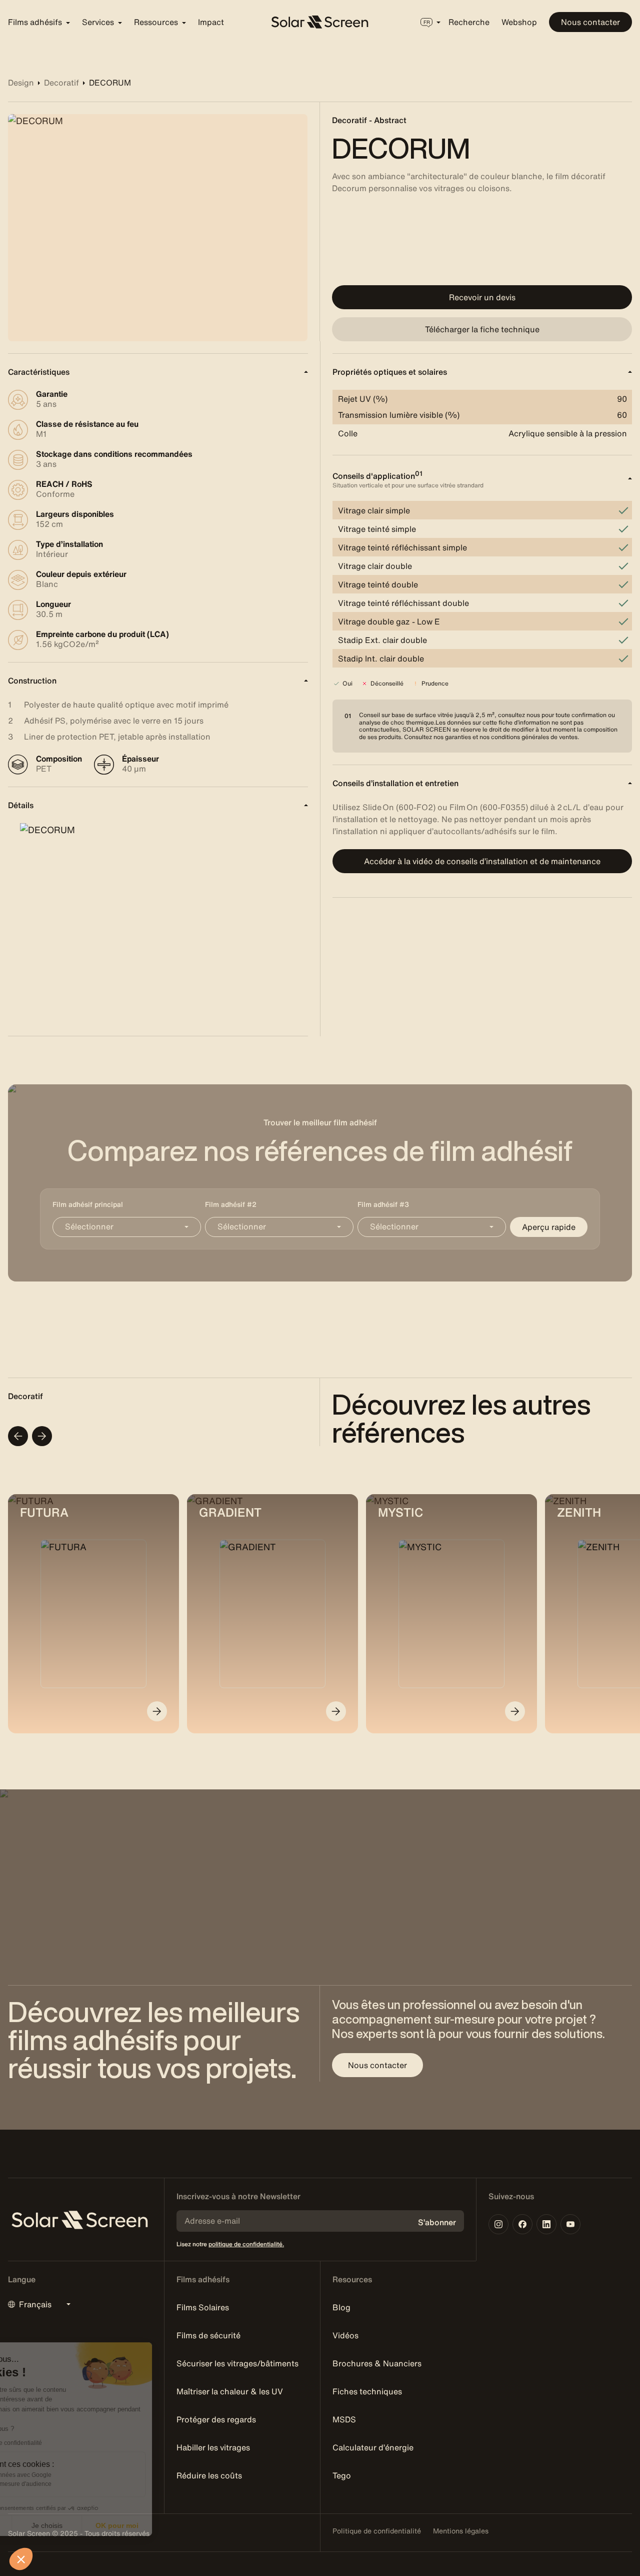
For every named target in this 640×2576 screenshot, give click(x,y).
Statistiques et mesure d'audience (74, 2484)
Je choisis (115, 2525)
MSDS (344, 2419)
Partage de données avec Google (74, 2475)
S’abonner (437, 2222)
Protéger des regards (216, 2419)
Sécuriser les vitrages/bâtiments (237, 2363)
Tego (342, 2475)
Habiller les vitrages (213, 2447)
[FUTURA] (157, 1711)
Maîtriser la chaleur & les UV (230, 2391)
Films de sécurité (208, 2335)
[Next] (42, 1436)
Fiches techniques (367, 2391)
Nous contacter (590, 22)
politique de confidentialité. (246, 2244)
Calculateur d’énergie (373, 2447)
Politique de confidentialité (377, 2531)
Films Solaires (203, 2307)
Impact (211, 22)
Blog (341, 2307)
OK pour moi (185, 2525)
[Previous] (18, 1436)
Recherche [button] (469, 22)
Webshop (519, 22)
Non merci (45, 2525)
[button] (21, 2559)
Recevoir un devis (482, 297)
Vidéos (345, 2335)
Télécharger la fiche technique (482, 329)
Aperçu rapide (549, 1227)
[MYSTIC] (515, 1711)
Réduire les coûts (209, 2475)
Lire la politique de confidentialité (65, 2443)
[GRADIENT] (336, 1711)
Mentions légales (461, 2531)
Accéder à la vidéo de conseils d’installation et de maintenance (482, 861)
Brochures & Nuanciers (377, 2363)
